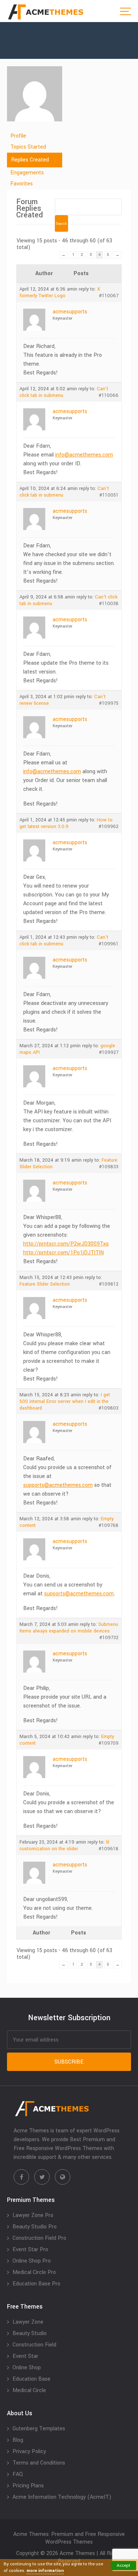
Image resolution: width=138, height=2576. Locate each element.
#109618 (109, 1849)
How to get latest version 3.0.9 (66, 823)
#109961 (109, 944)
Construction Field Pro (39, 2238)
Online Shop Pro (32, 2261)
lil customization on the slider (64, 1845)
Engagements (27, 173)
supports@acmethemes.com (58, 1485)
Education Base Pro (36, 2284)
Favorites (22, 184)
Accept (123, 2566)
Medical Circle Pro (34, 2272)
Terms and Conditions (39, 2463)
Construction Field (34, 2345)
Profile (18, 136)
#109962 (109, 827)
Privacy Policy (29, 2451)
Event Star (25, 2356)
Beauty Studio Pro (35, 2227)
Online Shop (27, 2368)
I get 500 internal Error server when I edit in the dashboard (65, 1401)
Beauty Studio (30, 2333)
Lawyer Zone (28, 2322)
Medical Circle (29, 2390)
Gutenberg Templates (39, 2429)
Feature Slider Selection (45, 1284)
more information (45, 2571)
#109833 (109, 1167)
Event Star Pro (30, 2250)
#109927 (109, 1052)
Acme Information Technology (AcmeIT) (62, 2497)
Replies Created (30, 160)
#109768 (109, 1525)
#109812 (109, 1284)
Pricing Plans (28, 2486)
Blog (18, 2440)
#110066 (109, 395)
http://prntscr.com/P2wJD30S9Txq (66, 1244)
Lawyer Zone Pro (33, 2215)
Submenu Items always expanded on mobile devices (69, 1628)
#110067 (109, 296)
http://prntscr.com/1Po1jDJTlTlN (63, 1253)
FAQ (18, 2474)
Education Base (31, 2379)
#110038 (109, 604)
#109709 (109, 1743)
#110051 (109, 495)
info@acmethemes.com (84, 455)
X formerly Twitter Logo (60, 292)
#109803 (109, 1408)
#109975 (109, 703)
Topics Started (28, 147)
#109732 (109, 1638)
